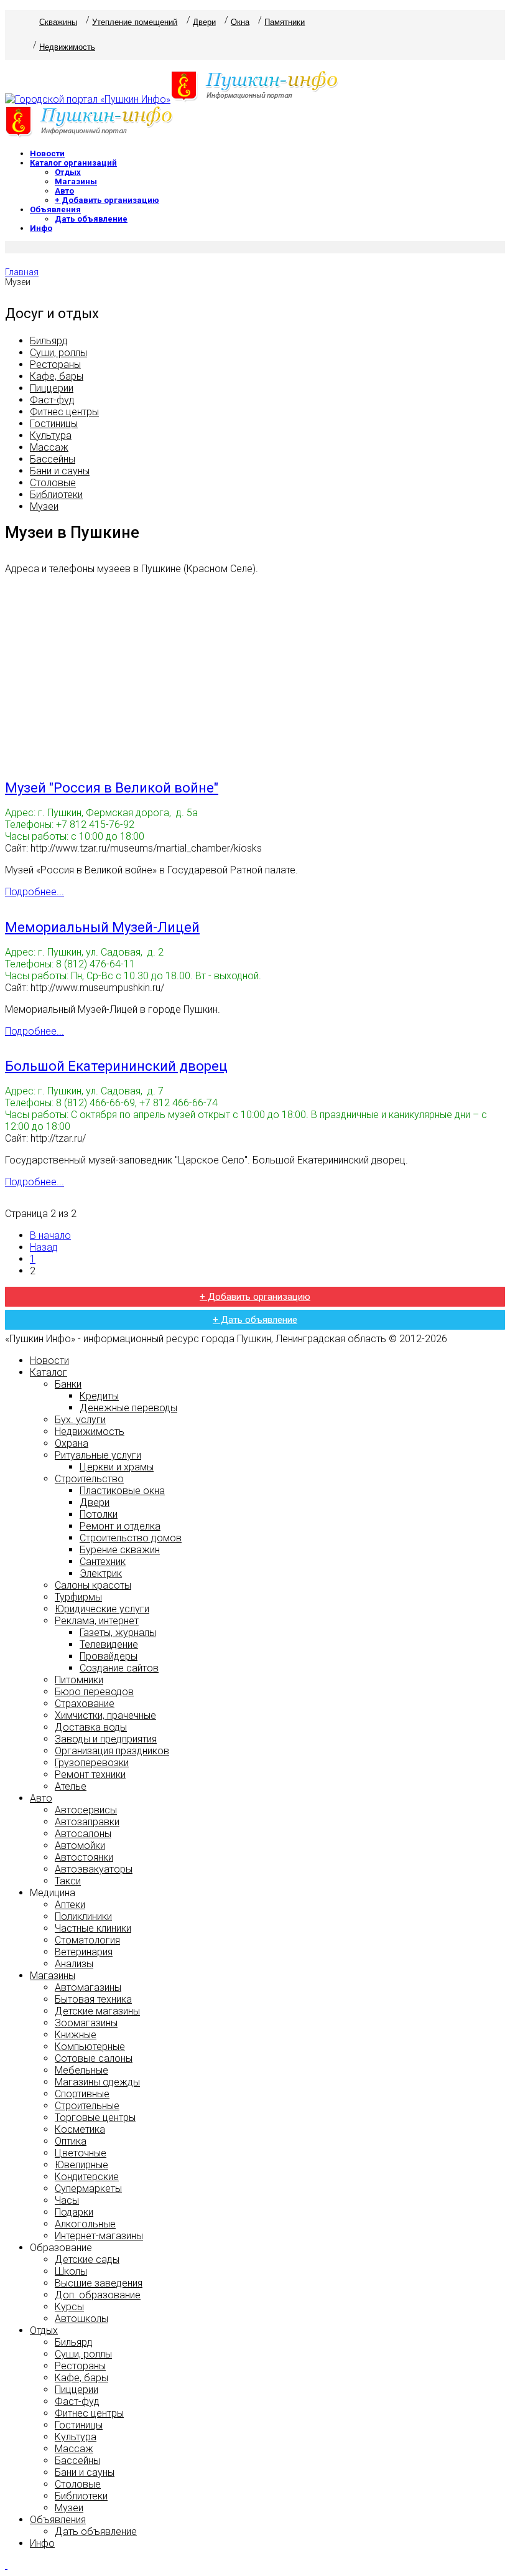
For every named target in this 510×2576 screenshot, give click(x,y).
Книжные (76, 2035)
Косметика (80, 2129)
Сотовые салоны (94, 2058)
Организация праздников (112, 1751)
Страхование (85, 1704)
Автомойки (80, 1845)
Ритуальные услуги (98, 1455)
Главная (22, 272)
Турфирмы (78, 1597)
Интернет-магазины (99, 2236)
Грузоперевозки (92, 1763)
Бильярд (49, 341)
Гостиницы (54, 424)
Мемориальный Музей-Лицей (102, 927)
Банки (68, 1384)
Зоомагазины (86, 2023)
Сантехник (103, 1562)
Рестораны (55, 364)
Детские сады (87, 2259)
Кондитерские (87, 2177)
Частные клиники (93, 1928)
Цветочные (81, 2153)
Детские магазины (97, 2011)
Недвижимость (67, 47)
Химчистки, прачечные (105, 1715)
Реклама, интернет (97, 1621)
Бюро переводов (94, 1692)
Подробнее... (35, 892)
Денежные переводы (128, 1408)
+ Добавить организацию (107, 200)
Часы (67, 2200)
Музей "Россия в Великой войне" (112, 788)
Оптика (71, 2141)
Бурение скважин (120, 1550)
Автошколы (81, 2319)
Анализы (74, 1964)
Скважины (58, 22)
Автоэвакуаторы (94, 1869)
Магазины (76, 181)
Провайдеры (109, 1656)
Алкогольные (85, 2224)
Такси (68, 1881)
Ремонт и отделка (120, 1526)
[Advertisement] (255, 672)
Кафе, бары (57, 376)
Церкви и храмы (117, 1467)
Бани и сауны (60, 471)
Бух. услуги (80, 1420)
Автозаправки (87, 1822)
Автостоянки (84, 1857)
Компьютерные (90, 2047)
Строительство (89, 1479)
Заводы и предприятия (106, 1739)
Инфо (41, 228)
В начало (50, 1235)
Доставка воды (91, 1727)
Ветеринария (84, 1952)
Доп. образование (98, 2295)
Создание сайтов (119, 1668)
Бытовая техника (93, 1999)
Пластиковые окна (122, 1491)
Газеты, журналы (118, 1633)
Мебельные (81, 2070)
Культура (51, 435)
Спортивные (82, 2094)
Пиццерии (52, 388)
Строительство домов (131, 1538)
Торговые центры (95, 2118)
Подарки (74, 2212)
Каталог (49, 1372)
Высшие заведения (99, 2283)
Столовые (53, 483)
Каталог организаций (73, 163)
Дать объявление (91, 219)
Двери (204, 22)
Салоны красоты (93, 1585)
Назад (44, 1247)
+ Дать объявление (255, 1320)
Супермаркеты (88, 2188)
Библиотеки (56, 495)
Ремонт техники (90, 1775)
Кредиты (99, 1396)
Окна (240, 22)
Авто (64, 191)
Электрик (101, 1573)
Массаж (49, 447)
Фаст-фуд (52, 400)
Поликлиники (83, 1916)
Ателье (71, 1786)
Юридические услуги (102, 1609)
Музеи (44, 506)
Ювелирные (81, 2165)
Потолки (99, 1514)
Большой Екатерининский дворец (116, 1066)
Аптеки (70, 1905)
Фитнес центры (64, 412)
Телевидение (109, 1644)
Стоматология (87, 1940)
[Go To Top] (6, 2565)
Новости (47, 153)
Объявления (55, 209)
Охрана (72, 1443)
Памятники (285, 22)
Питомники (79, 1680)
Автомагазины (88, 1987)
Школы (71, 2271)
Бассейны (53, 459)
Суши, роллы (58, 353)
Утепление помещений (135, 22)
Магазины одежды (97, 2082)
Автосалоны (83, 1834)
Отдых (68, 172)
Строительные (87, 2106)
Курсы (69, 2307)
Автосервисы (86, 1810)
